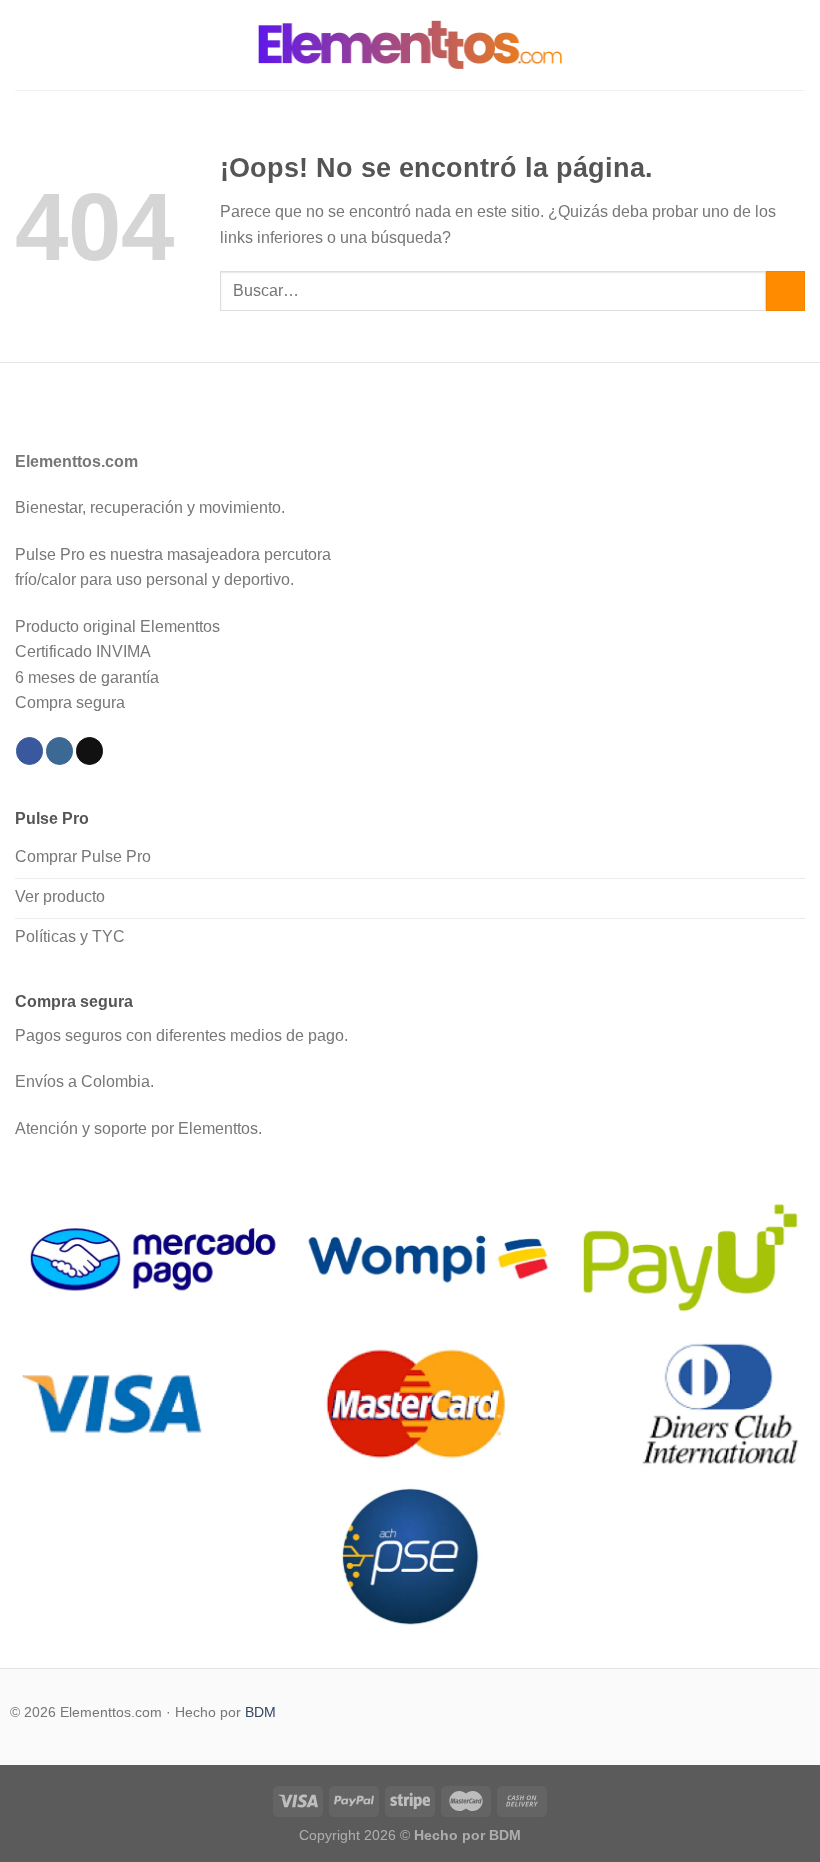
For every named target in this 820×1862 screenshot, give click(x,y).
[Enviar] (785, 290)
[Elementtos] (410, 44)
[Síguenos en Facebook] (29, 751)
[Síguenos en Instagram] (59, 751)
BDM (260, 1712)
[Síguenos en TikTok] (89, 751)
